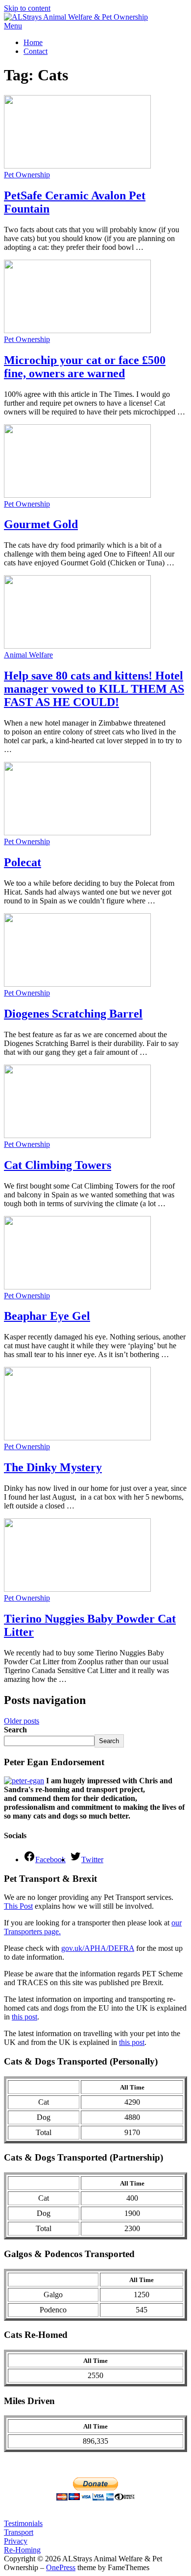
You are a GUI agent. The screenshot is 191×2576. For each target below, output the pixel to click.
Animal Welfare (28, 655)
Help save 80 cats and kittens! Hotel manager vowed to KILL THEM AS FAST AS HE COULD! (94, 689)
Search (15, 1730)
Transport (19, 2532)
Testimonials (23, 2523)
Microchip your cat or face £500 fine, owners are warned (85, 367)
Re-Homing (22, 2550)
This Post (18, 1906)
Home (33, 42)
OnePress (61, 2567)
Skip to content (27, 8)
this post (24, 2017)
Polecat (23, 862)
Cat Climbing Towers (58, 1165)
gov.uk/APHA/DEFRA (98, 1948)
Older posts (22, 1721)
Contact (36, 51)
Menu (13, 26)
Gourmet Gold (41, 524)
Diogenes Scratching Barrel (73, 1014)
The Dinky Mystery (53, 1467)
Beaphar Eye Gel (47, 1316)
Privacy (16, 2541)
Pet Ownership (27, 175)
